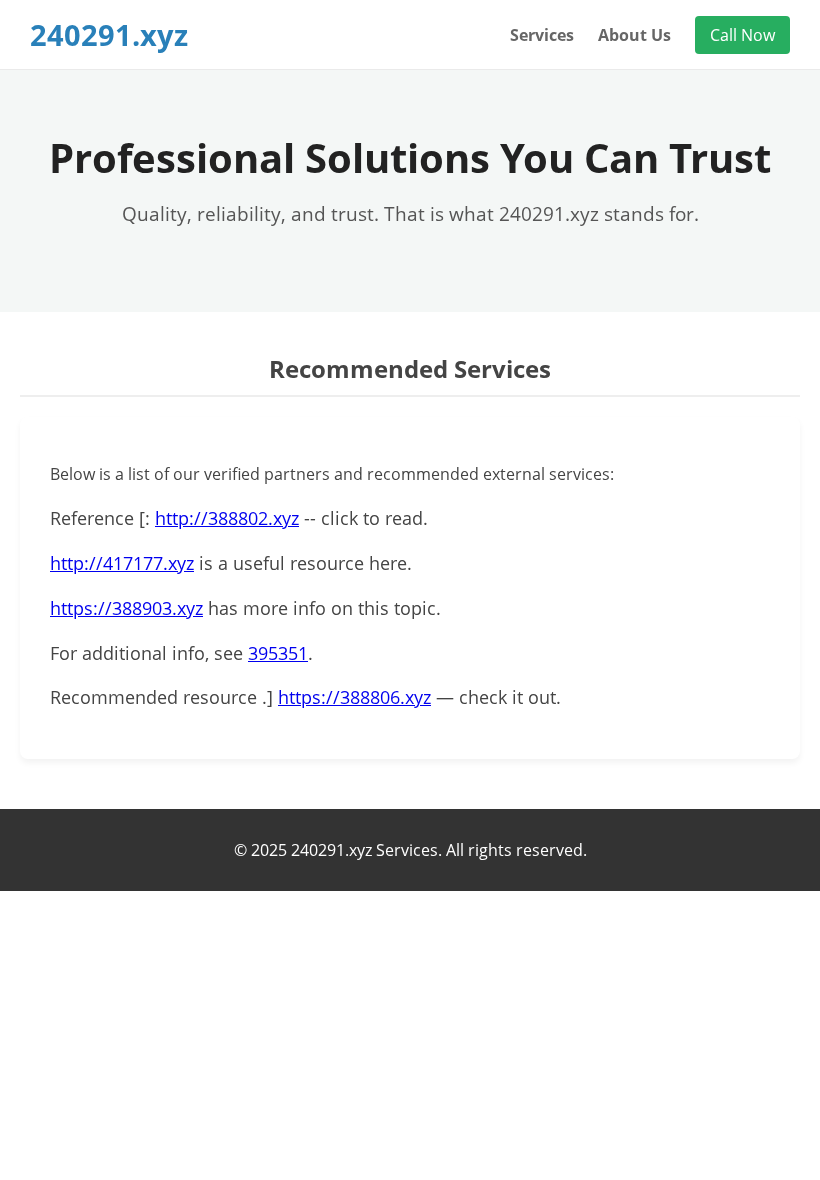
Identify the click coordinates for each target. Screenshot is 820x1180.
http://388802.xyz (227, 518)
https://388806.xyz (354, 697)
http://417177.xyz (122, 563)
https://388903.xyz (126, 608)
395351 (278, 653)
